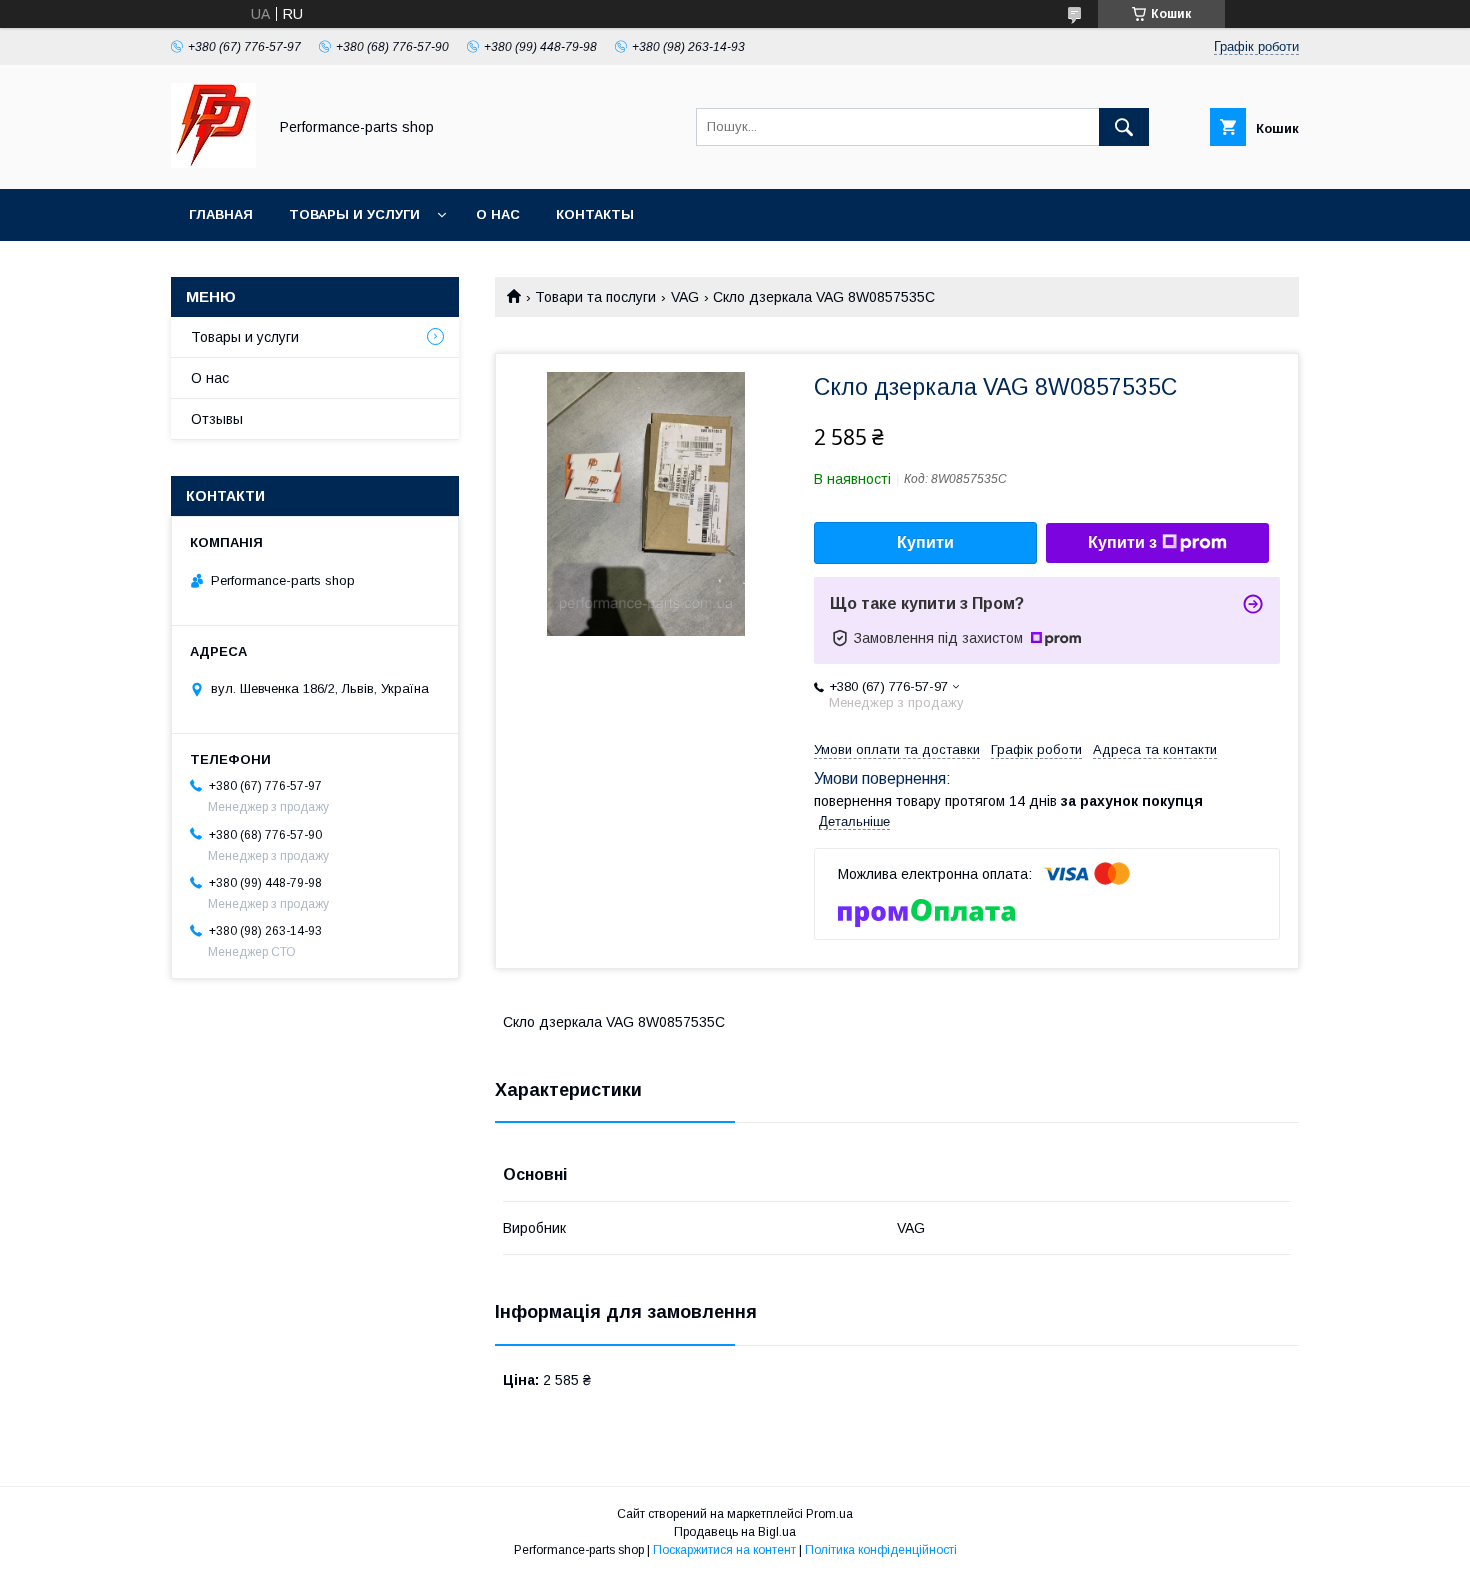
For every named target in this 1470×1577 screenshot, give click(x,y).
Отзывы (217, 419)
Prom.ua (829, 1514)
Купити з (1122, 542)
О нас (498, 214)
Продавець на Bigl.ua (735, 1532)
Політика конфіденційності (881, 1550)
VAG (685, 297)
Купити (925, 542)
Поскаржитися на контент (724, 1550)
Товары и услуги (354, 214)
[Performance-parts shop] (213, 163)
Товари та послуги (595, 297)
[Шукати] (1124, 127)
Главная (221, 214)
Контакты (595, 214)
